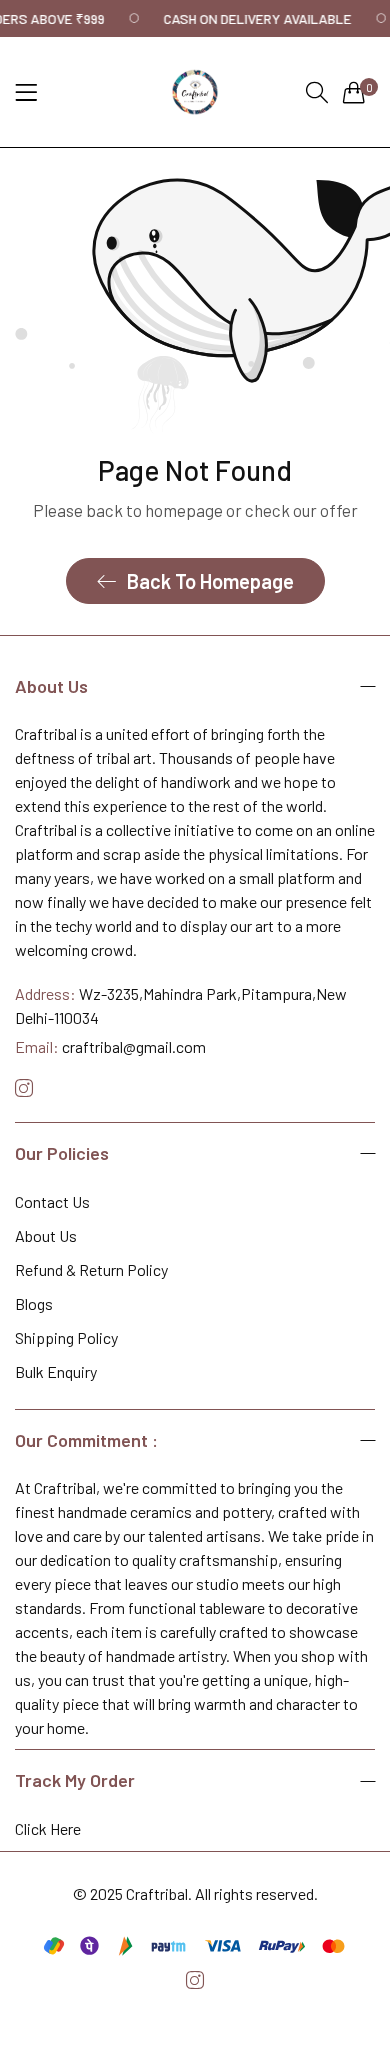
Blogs (34, 1303)
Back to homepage (210, 581)
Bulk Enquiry (56, 1371)
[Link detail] (24, 1088)
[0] (354, 92)
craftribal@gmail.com (110, 1046)
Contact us (52, 1201)
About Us (46, 1235)
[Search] (317, 92)
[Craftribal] (195, 92)
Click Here (48, 1828)
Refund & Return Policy (91, 1269)
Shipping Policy (66, 1337)
